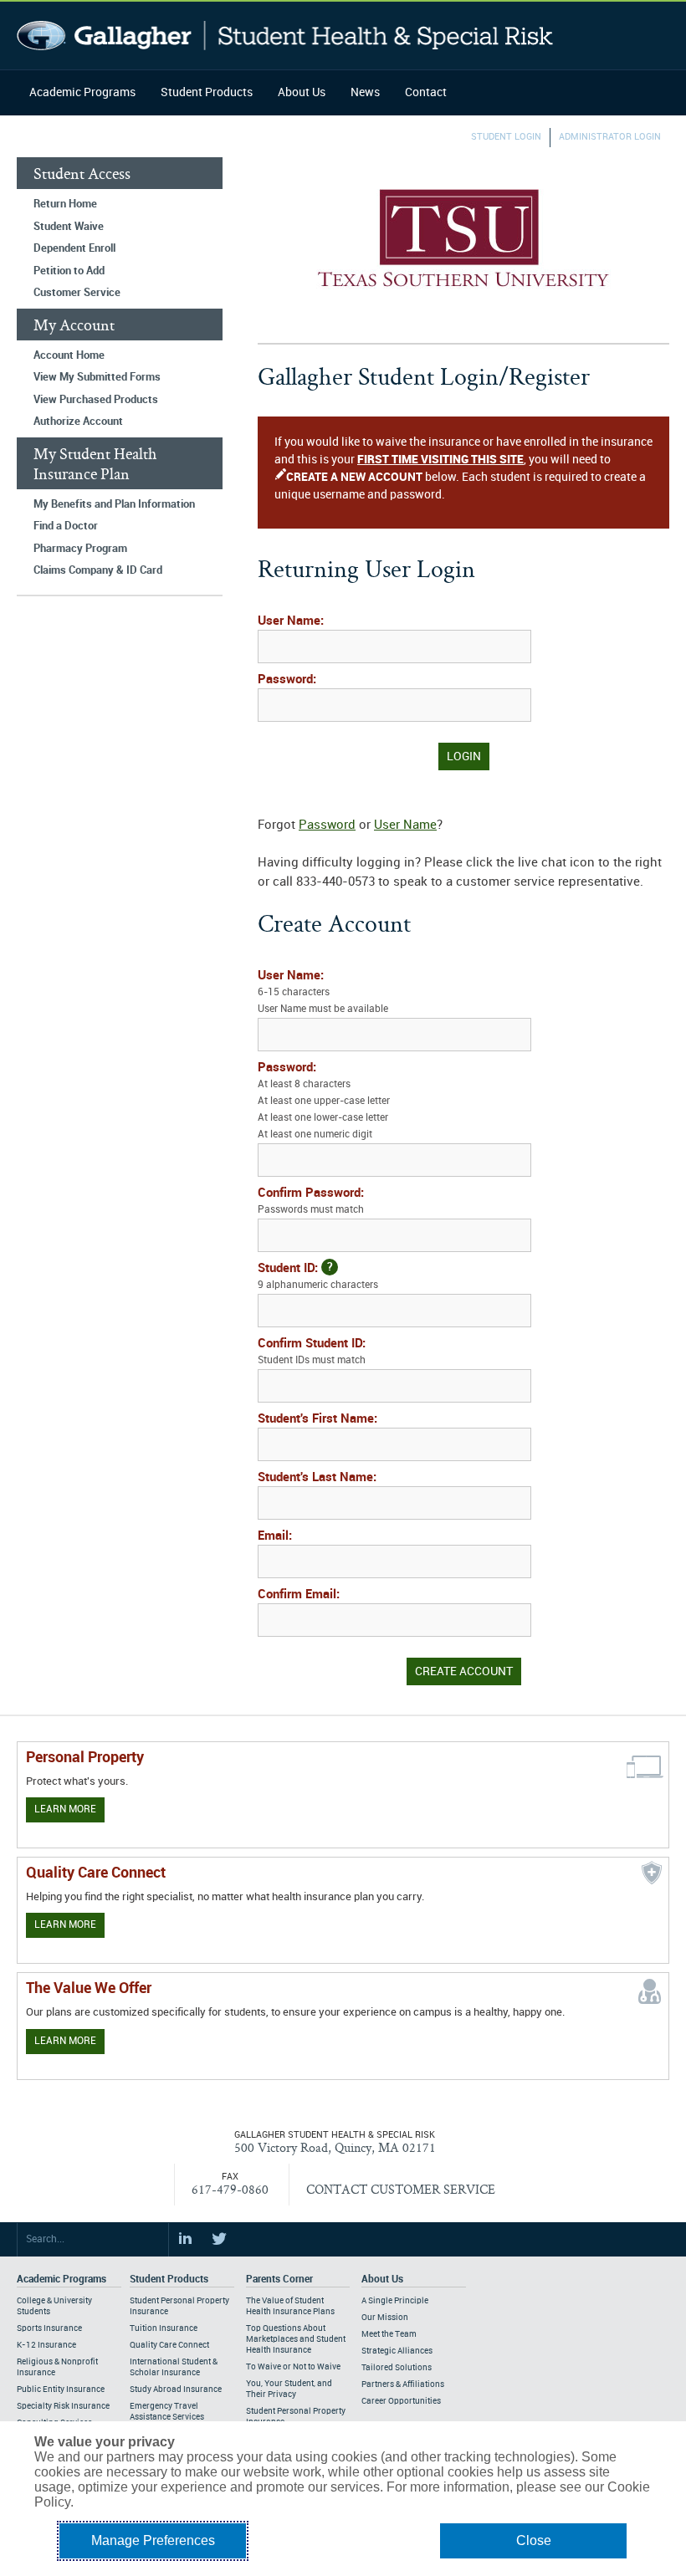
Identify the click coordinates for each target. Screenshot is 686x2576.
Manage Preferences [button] (153, 2540)
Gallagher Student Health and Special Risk (285, 36)
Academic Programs (82, 92)
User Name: (291, 621)
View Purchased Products (96, 400)
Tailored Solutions (397, 2368)
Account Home (69, 355)
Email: (275, 1536)
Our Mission (385, 2318)
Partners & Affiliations (403, 2384)
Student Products (207, 92)
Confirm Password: (311, 1201)
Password (327, 825)
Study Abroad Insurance (176, 2389)
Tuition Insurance (164, 2328)
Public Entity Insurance (61, 2389)
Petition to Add (69, 271)
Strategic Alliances (397, 2351)
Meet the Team (389, 2334)
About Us (302, 92)
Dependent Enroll (74, 248)
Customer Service (77, 293)
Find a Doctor (66, 526)
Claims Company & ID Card (98, 570)
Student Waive (69, 227)
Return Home (65, 204)
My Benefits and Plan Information (114, 504)
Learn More (65, 1809)
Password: (287, 680)
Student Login (506, 137)
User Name (405, 825)
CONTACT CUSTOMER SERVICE (401, 2189)
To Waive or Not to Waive (293, 2367)
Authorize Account (78, 422)
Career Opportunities (401, 2401)
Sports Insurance (49, 2328)
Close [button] (534, 2540)
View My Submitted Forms (97, 377)
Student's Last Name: (317, 1478)
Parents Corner (279, 2280)
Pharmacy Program (80, 549)
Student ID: (318, 1276)
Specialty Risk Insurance (63, 2406)
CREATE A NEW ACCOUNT (354, 477)
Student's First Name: (317, 1419)
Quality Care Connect (169, 2345)
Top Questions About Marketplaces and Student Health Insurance (296, 2339)
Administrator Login (610, 137)
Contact (426, 92)
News (365, 92)
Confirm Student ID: (312, 1352)
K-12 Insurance (46, 2345)
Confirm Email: (299, 1595)
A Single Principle (395, 2301)
